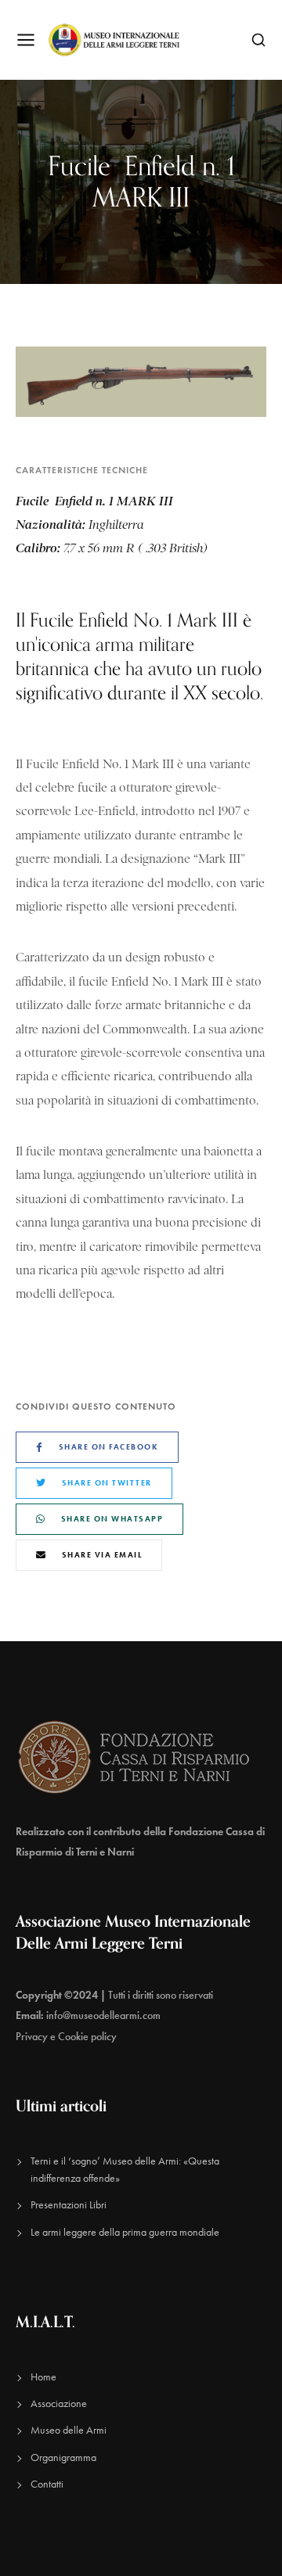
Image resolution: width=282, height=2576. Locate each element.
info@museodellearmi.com (103, 2016)
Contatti (47, 2484)
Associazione (59, 2404)
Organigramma (63, 2457)
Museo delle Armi (69, 2430)
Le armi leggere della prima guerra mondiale (125, 2232)
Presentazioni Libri (69, 2205)
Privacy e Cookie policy (66, 2037)
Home (43, 2377)
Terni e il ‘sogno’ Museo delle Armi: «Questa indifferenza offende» (125, 2170)
